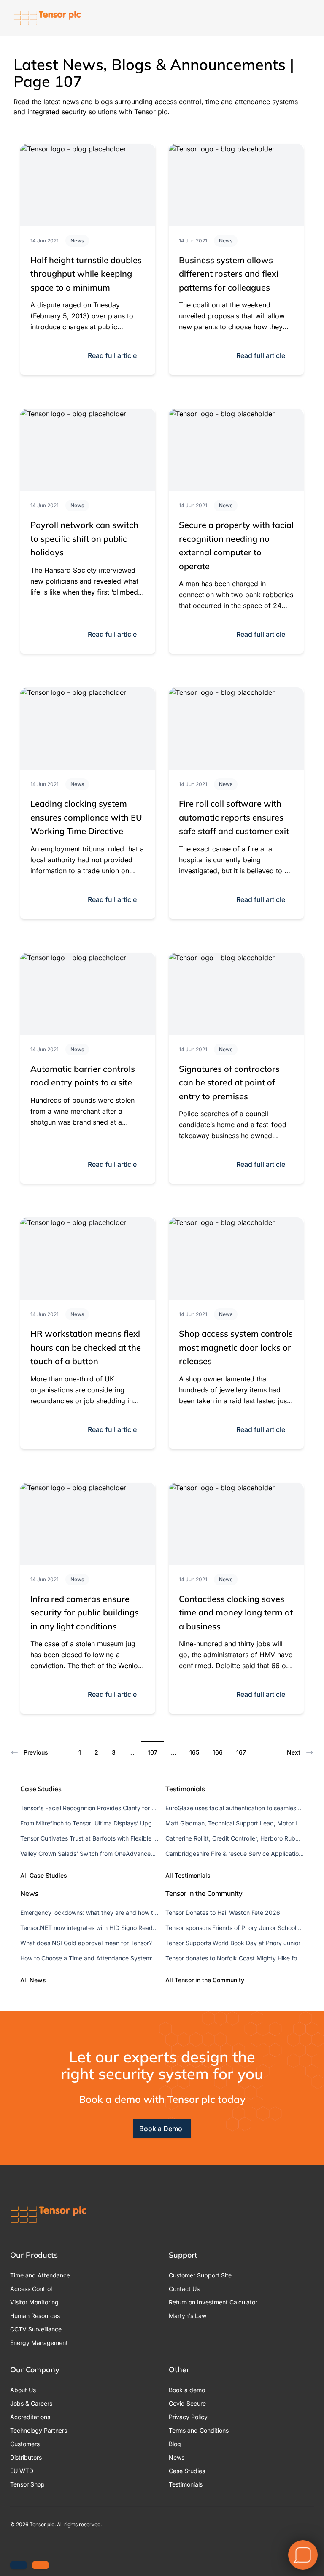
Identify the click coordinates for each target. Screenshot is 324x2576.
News (77, 241)
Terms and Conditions (199, 2430)
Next (294, 1752)
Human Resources (35, 2316)
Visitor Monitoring (34, 2302)
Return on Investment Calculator (213, 2302)
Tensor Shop (27, 2484)
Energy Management (39, 2343)
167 (241, 1752)
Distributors (26, 2457)
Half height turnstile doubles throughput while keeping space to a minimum (86, 274)
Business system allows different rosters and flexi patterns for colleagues (229, 274)
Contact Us (184, 2289)
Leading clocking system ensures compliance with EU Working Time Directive (86, 817)
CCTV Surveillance (36, 2329)
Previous (36, 1752)
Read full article (112, 355)
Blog (175, 2444)
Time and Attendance (40, 2275)
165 (194, 1752)
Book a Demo (161, 2129)
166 (218, 1752)
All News (33, 1980)
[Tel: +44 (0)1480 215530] (19, 2565)
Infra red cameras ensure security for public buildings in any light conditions (85, 1612)
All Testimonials (188, 1875)
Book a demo (187, 2390)
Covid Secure (187, 2403)
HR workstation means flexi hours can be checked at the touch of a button (86, 1347)
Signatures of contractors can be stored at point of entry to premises (229, 1082)
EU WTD (22, 2471)
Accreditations (30, 2417)
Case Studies (187, 2471)
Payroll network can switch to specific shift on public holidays (84, 538)
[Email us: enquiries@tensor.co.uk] (40, 2565)
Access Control (31, 2289)
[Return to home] (47, 18)
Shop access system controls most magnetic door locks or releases (236, 1347)
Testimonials (186, 2484)
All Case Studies (44, 1875)
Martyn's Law (188, 2316)
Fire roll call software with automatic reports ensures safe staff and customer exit (234, 817)
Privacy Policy (188, 2417)
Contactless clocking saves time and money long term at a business (236, 1612)
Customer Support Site (200, 2275)
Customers (25, 2444)
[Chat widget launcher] (303, 2555)
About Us (23, 2390)
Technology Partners (39, 2430)
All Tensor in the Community (205, 1980)
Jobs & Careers (31, 2403)
